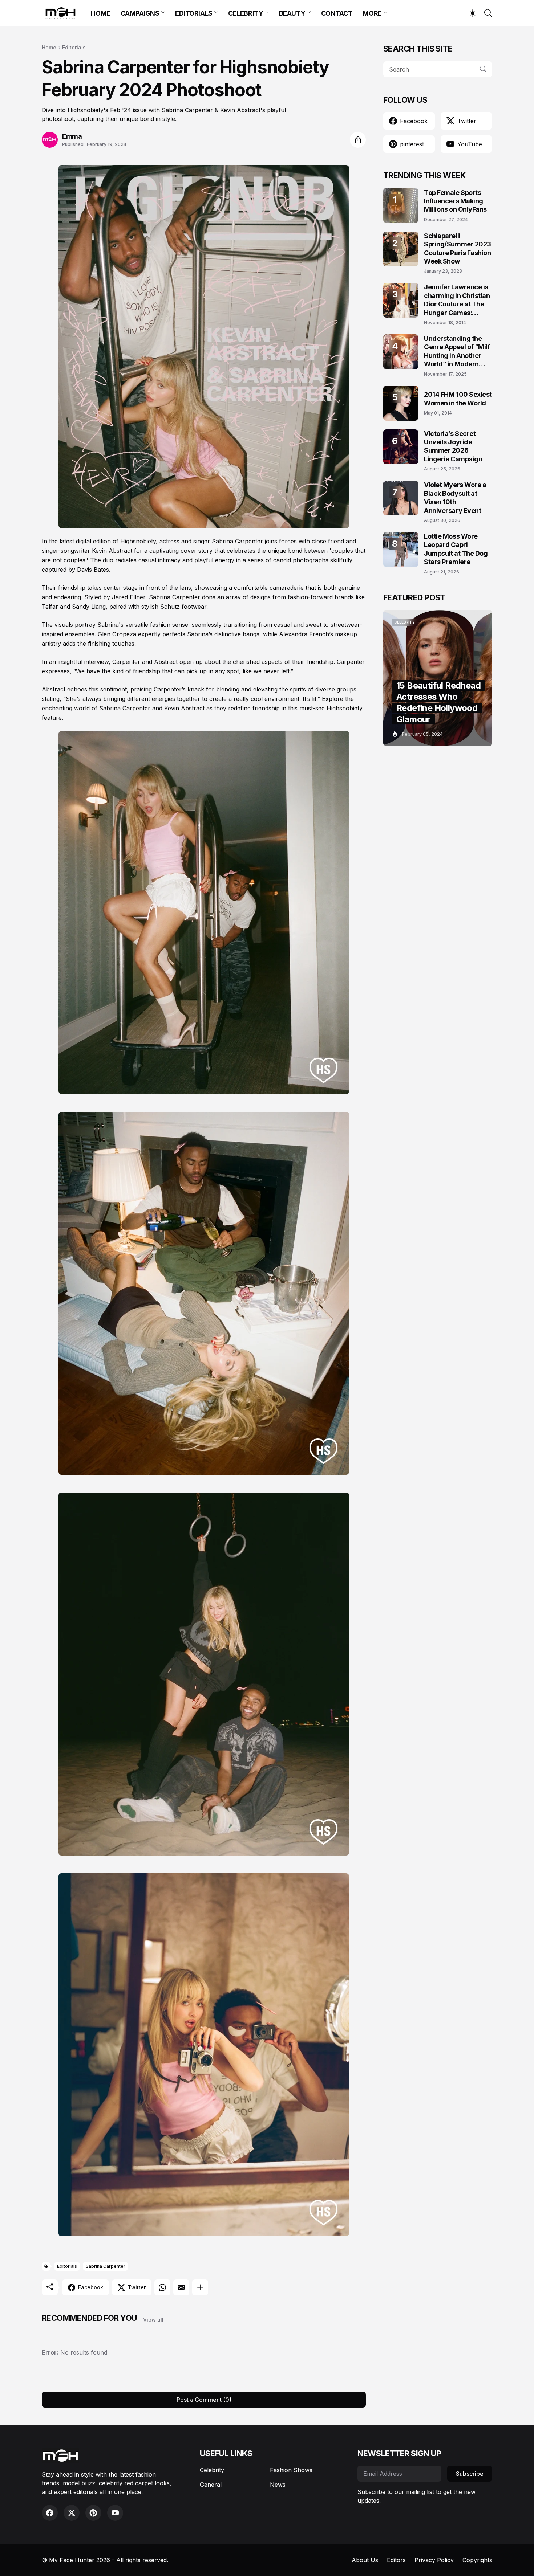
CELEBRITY (246, 13)
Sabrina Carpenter (106, 2266)
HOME (100, 13)
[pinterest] (93, 2513)
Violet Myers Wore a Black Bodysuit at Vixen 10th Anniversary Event (455, 497)
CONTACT (337, 13)
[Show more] (200, 2287)
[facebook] (50, 2513)
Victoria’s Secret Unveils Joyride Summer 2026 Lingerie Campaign (453, 446)
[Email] (181, 2287)
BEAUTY (292, 13)
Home (49, 47)
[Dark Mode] (469, 13)
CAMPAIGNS (140, 13)
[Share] (358, 140)
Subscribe (470, 2474)
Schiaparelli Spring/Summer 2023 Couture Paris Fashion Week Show (458, 248)
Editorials (74, 47)
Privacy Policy (434, 2560)
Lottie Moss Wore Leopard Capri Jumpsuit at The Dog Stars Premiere (456, 549)
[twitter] (72, 2513)
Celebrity (212, 2470)
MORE (372, 13)
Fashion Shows (291, 2470)
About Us (365, 2560)
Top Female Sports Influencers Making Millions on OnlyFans (455, 201)
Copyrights (477, 2560)
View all (153, 2320)
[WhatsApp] (162, 2287)
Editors (396, 2560)
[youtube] (115, 2513)
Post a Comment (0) (204, 2400)
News (278, 2485)
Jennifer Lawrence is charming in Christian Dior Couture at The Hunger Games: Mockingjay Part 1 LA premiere (457, 300)
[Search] (485, 13)
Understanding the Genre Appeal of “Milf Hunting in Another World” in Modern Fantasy (457, 352)
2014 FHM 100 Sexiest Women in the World (458, 399)
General (211, 2485)
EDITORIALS (194, 13)
